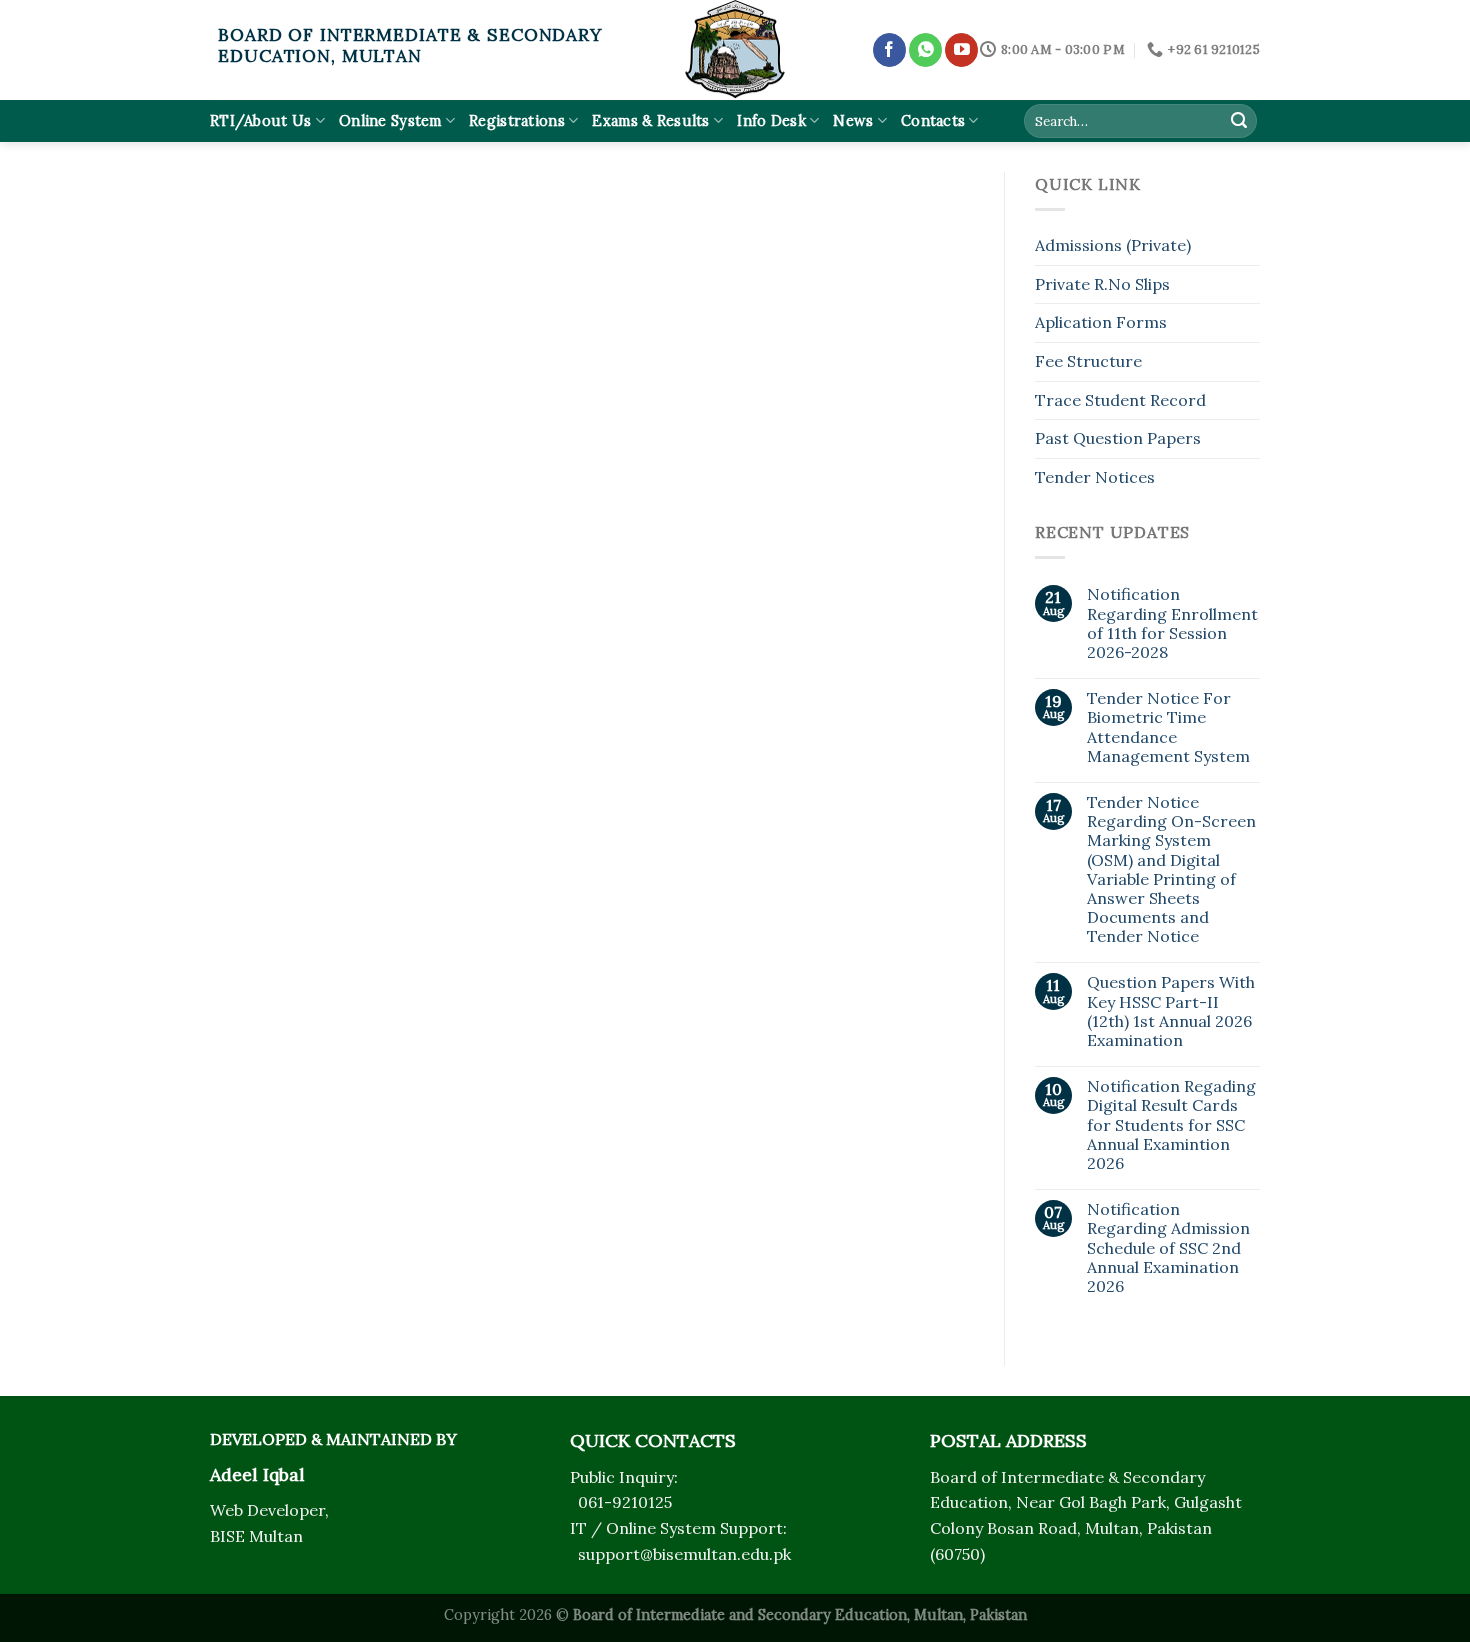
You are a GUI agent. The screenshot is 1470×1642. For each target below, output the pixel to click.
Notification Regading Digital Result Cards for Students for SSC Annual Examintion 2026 (1171, 1125)
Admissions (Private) (1113, 245)
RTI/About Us (260, 121)
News (853, 121)
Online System (390, 121)
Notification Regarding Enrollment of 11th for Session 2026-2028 (1172, 623)
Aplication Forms (1101, 322)
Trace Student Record (1120, 400)
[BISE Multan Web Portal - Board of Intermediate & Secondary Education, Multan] (735, 50)
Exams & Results (650, 121)
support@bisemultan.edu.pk (684, 1554)
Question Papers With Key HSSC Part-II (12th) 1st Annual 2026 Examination (1171, 1011)
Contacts (933, 121)
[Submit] (1239, 121)
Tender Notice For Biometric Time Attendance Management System (1168, 727)
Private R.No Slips (1102, 284)
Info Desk (771, 121)
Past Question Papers (1118, 438)
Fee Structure (1088, 361)
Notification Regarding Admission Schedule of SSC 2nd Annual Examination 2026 (1168, 1248)
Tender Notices (1095, 477)
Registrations (517, 121)
